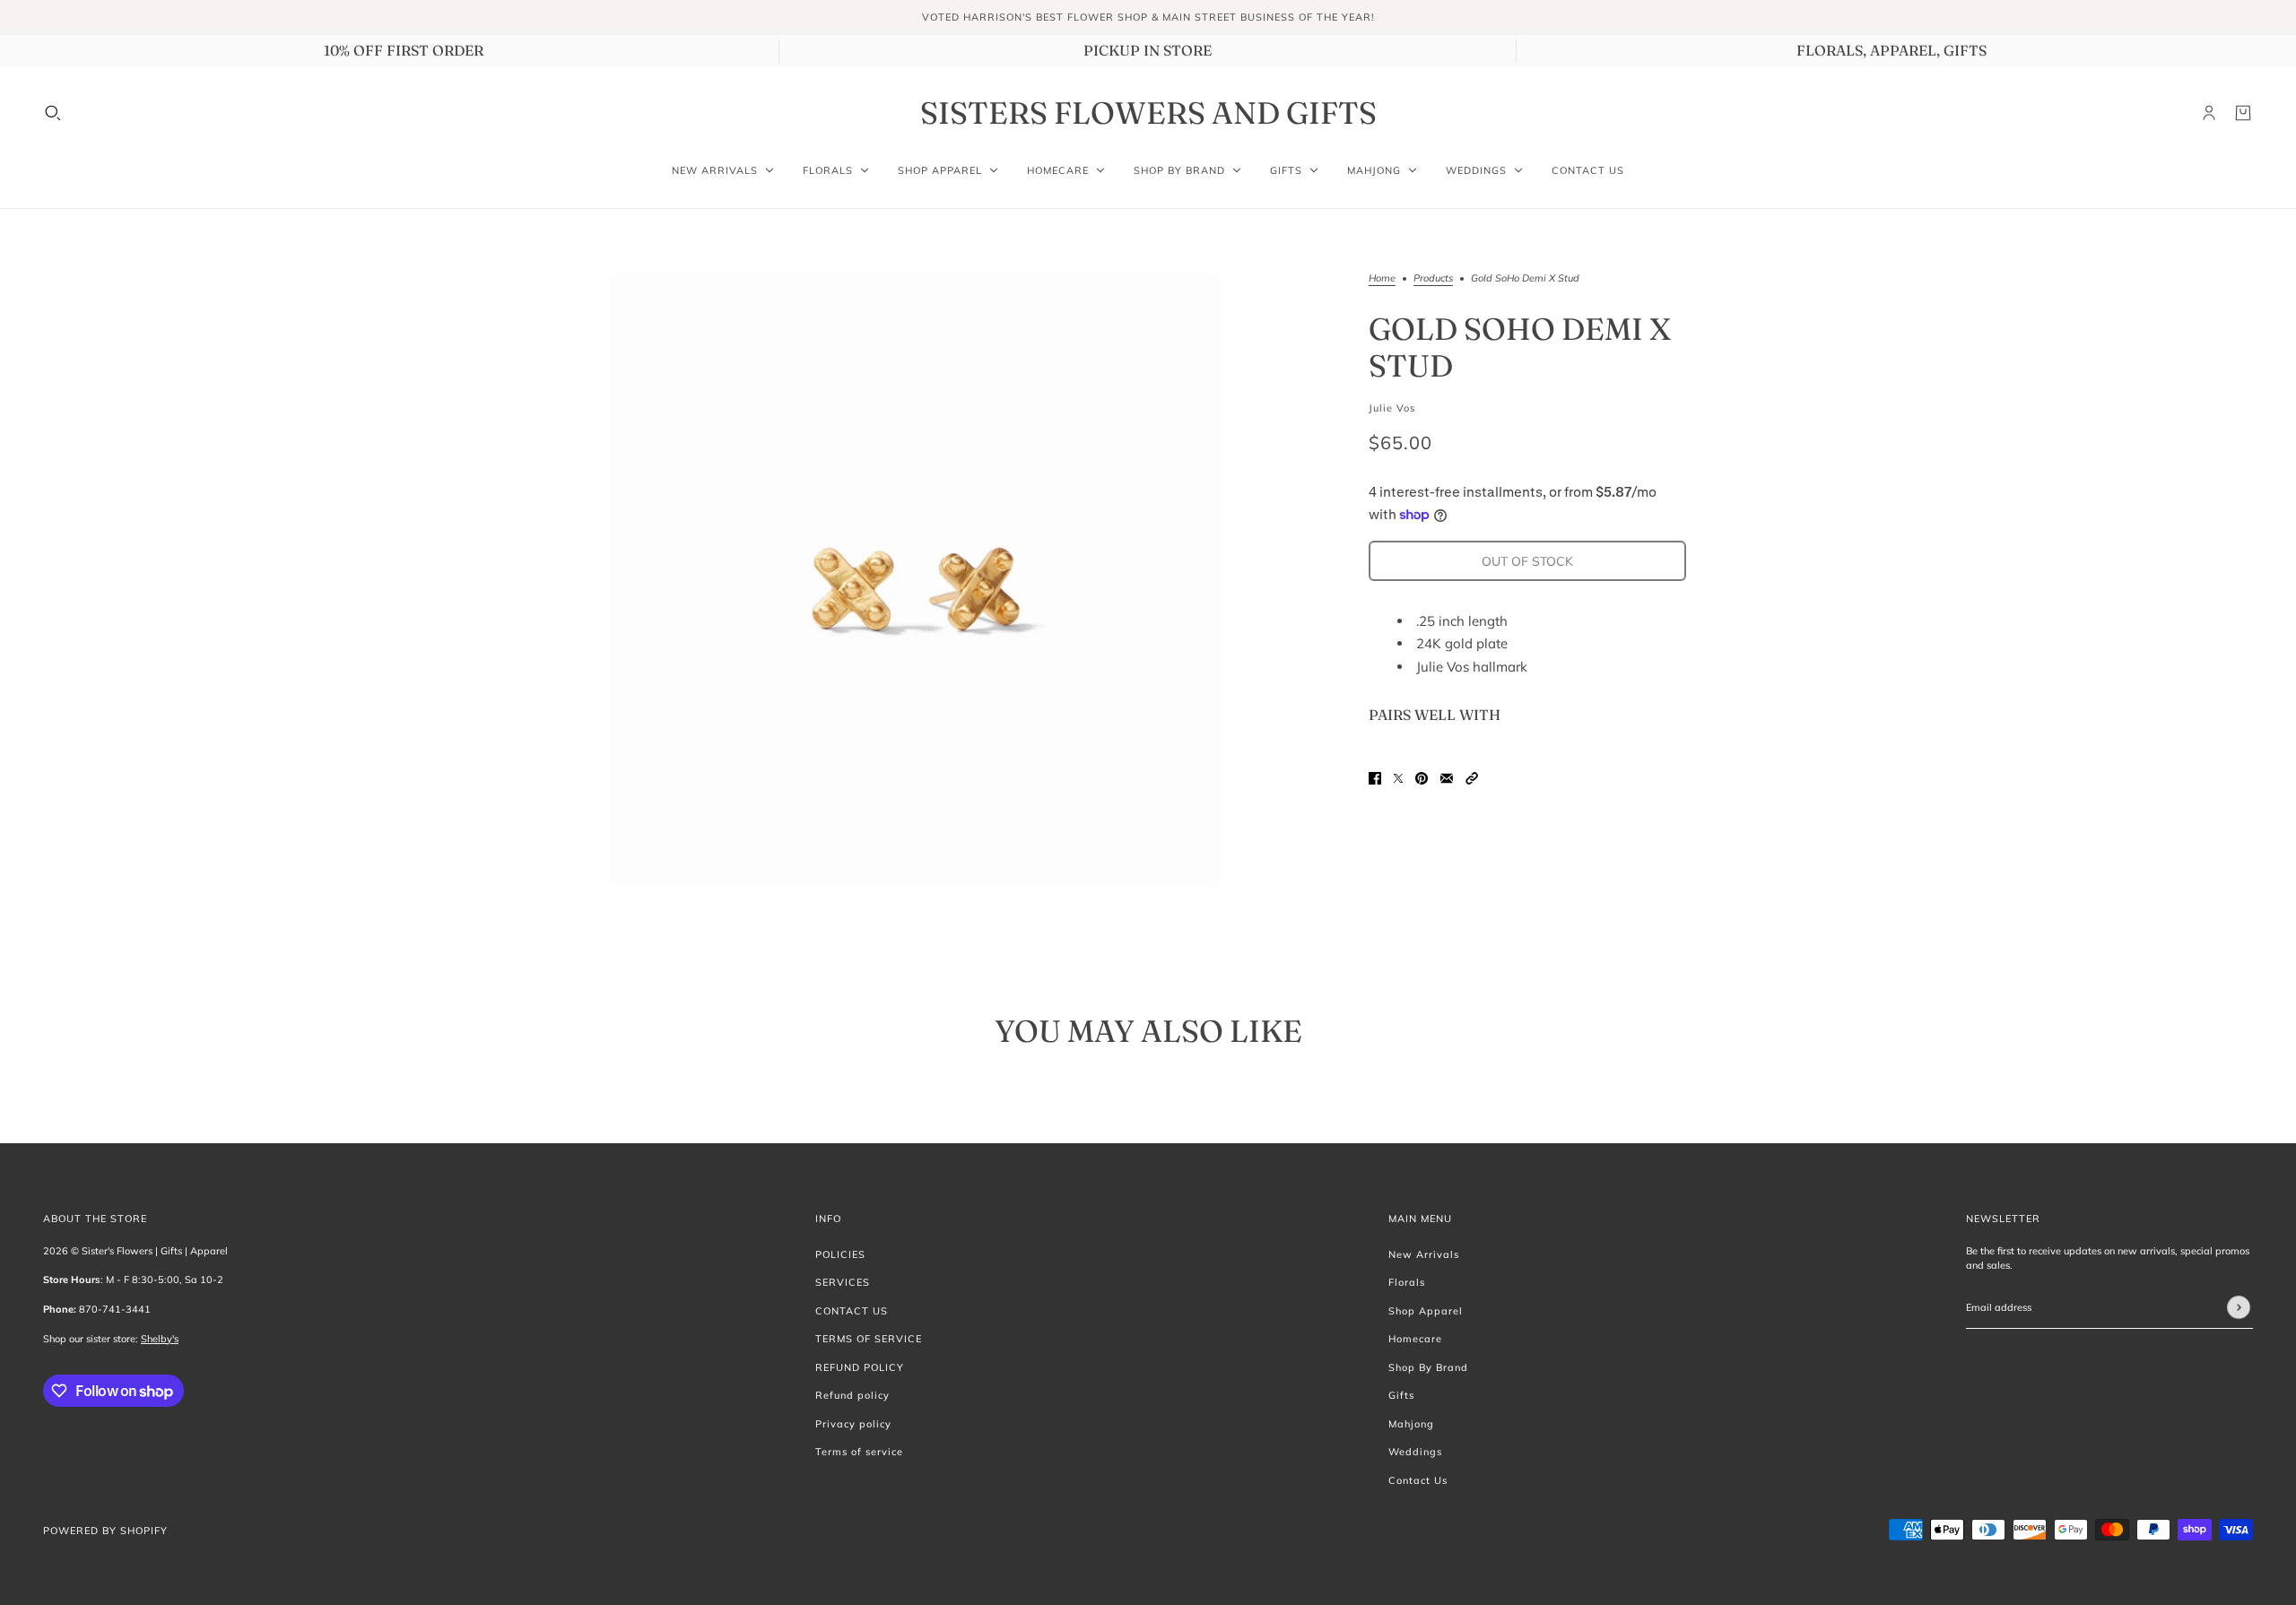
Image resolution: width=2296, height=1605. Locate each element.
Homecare (1415, 1339)
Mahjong (1411, 1424)
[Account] (2209, 113)
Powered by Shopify (105, 1531)
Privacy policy (853, 1424)
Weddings (1415, 1452)
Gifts (1401, 1395)
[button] (1472, 777)
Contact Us (1418, 1480)
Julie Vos (1392, 408)
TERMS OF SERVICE (869, 1339)
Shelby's (160, 1339)
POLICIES (840, 1254)
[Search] (53, 113)
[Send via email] (1447, 777)
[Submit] (2239, 1307)
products (1433, 279)
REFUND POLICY (860, 1367)
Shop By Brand (1428, 1367)
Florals (1407, 1282)
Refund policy (852, 1395)
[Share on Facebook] (1375, 777)
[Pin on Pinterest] (1422, 777)
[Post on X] (1398, 777)
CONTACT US (852, 1311)
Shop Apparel (1426, 1311)
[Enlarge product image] (915, 579)
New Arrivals (1424, 1254)
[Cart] (2243, 113)
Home (1382, 279)
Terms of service (859, 1452)
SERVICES (843, 1282)
